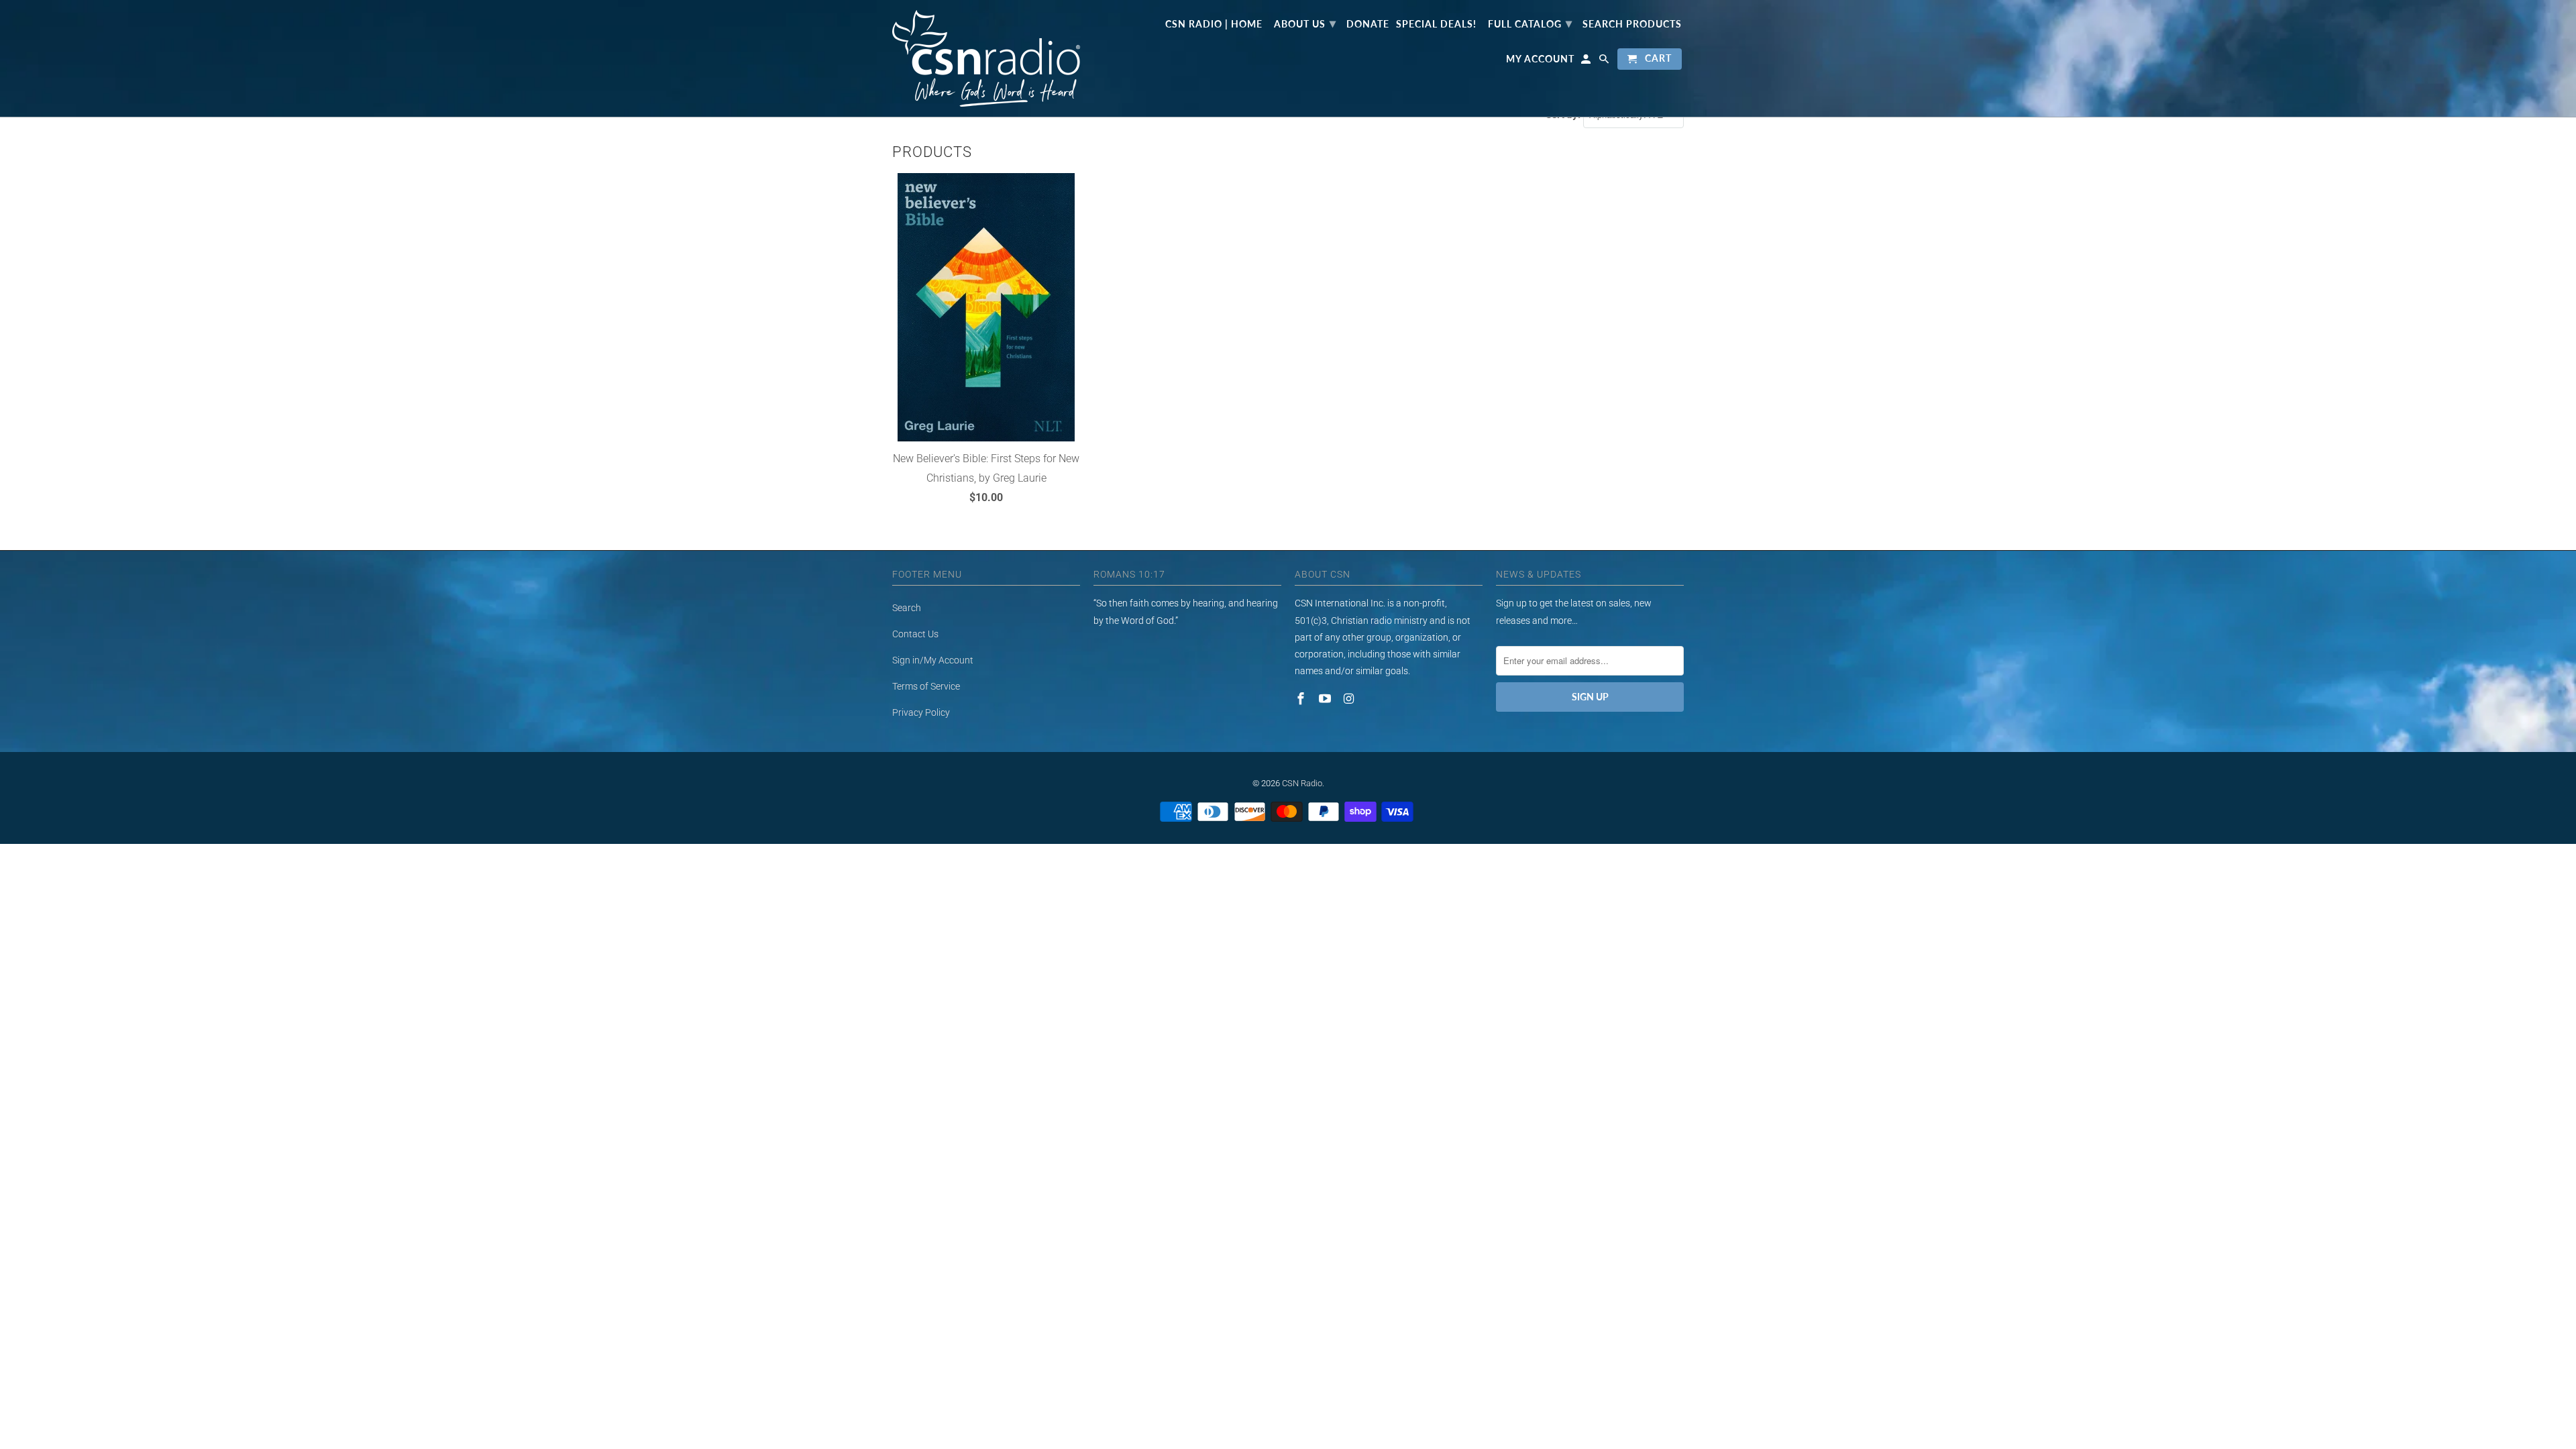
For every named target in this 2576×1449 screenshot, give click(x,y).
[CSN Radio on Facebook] (1302, 699)
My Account (1540, 59)
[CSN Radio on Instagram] (1350, 699)
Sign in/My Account (933, 660)
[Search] (1605, 62)
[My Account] (1587, 62)
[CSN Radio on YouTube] (1326, 699)
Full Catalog (1530, 23)
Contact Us (915, 634)
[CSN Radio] (986, 58)
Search (907, 608)
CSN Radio (1302, 783)
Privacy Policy (921, 712)
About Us (1305, 23)
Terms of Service (926, 686)
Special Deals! (1436, 24)
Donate (1368, 24)
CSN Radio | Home (1214, 24)
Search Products (1632, 24)
